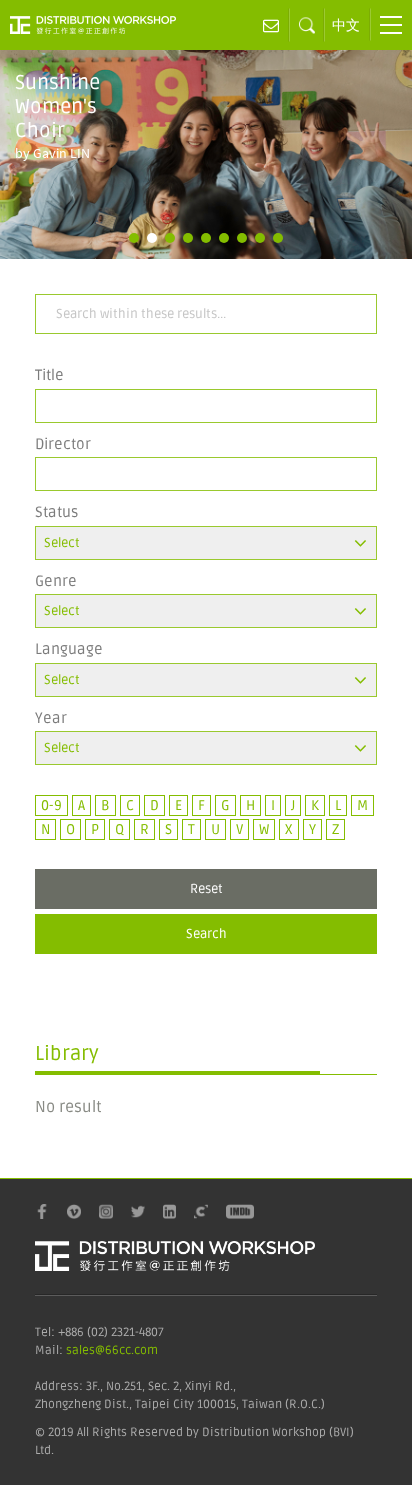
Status (56, 512)
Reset (206, 889)
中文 (346, 25)
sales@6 (89, 1350)
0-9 (51, 805)
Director (63, 444)
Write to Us (271, 25)
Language (69, 649)
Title (49, 375)
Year (51, 718)
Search (206, 934)
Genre (56, 581)
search (307, 25)
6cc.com (135, 1350)
